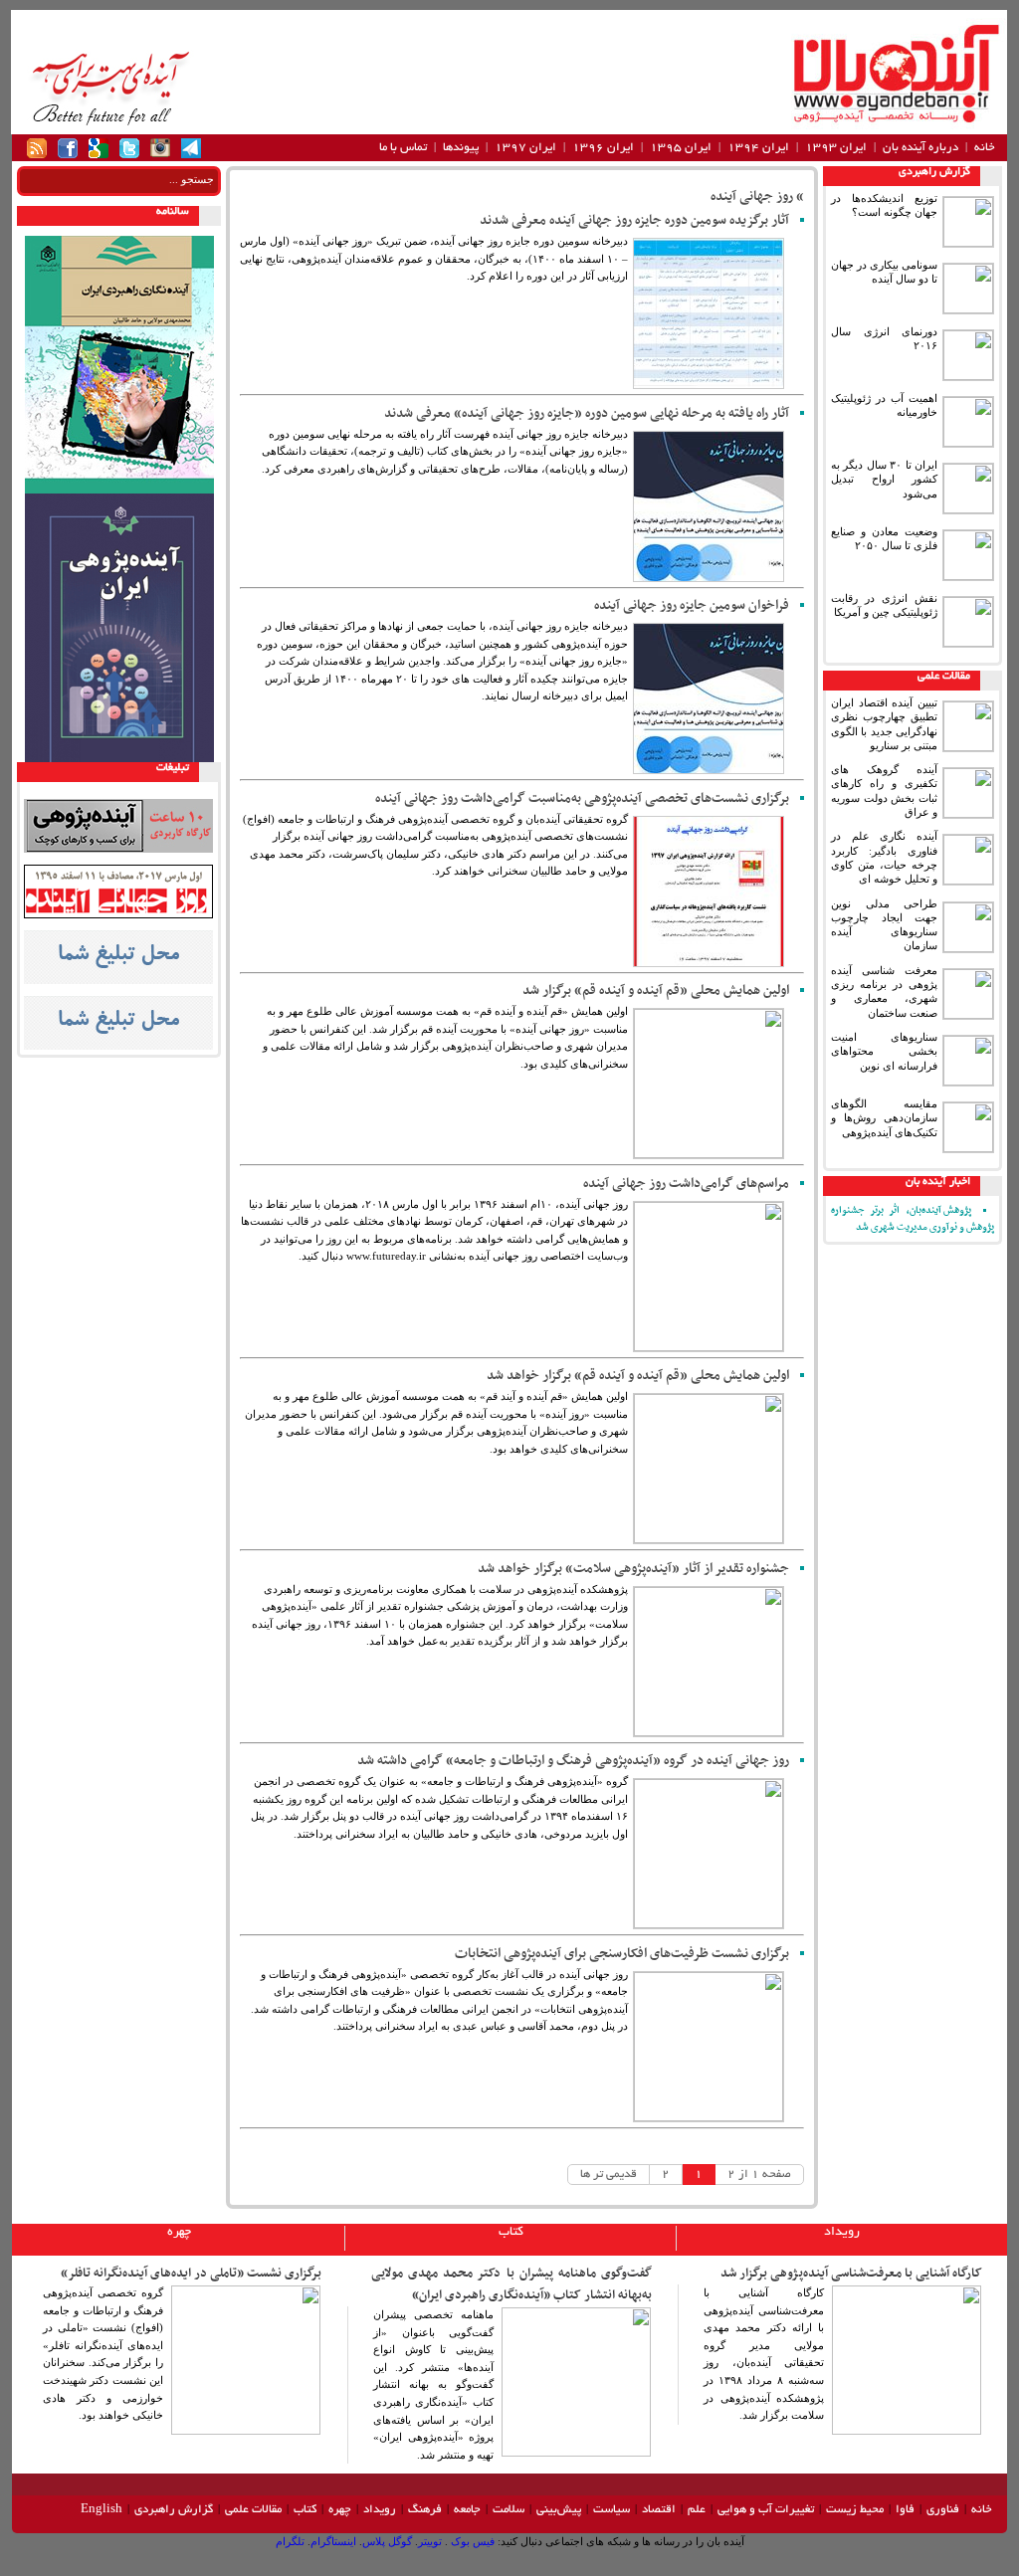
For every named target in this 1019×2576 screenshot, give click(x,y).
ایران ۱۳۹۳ (836, 148)
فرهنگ (425, 2510)
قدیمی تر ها (609, 2175)
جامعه (467, 2510)
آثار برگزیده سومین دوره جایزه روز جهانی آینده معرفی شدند (634, 220)
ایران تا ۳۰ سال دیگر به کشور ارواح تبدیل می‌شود (884, 479)
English (102, 2510)
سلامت (509, 2510)
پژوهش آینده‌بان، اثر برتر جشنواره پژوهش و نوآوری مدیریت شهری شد (913, 1219)
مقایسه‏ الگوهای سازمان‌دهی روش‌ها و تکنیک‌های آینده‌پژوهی (884, 1118)
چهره (179, 2233)
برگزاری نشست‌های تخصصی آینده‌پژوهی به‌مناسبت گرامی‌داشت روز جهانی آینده (582, 798)
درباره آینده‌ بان (920, 148)
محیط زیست (855, 2510)
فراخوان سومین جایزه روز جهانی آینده (692, 605)
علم (697, 2510)
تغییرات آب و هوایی (766, 2510)
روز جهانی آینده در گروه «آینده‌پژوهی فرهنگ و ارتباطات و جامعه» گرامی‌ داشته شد (573, 1761)
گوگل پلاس (387, 2541)
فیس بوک (471, 2541)
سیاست (611, 2510)
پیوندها (461, 148)
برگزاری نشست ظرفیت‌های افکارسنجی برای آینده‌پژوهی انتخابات (622, 1954)
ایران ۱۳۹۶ (603, 148)
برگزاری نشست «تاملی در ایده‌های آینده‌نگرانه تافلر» (191, 2274)
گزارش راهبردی (934, 172)
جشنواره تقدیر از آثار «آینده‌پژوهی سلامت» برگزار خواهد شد (633, 1569)
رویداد (842, 2233)
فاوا (905, 2510)
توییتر (430, 2541)
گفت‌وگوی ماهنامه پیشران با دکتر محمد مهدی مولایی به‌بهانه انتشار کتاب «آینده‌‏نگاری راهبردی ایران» (511, 2284)
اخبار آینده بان (938, 1182)
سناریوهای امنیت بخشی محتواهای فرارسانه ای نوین (884, 1051)
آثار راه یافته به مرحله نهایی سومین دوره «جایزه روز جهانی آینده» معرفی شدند (587, 413)
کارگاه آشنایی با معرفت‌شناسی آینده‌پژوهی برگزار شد (851, 2274)
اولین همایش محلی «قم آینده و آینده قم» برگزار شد (656, 991)
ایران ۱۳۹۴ (758, 148)
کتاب (511, 2233)
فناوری (943, 2510)
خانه (985, 148)
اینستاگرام (333, 2541)
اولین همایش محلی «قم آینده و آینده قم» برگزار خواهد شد (638, 1376)
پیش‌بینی (559, 2510)
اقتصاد (659, 2510)
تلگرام (290, 2541)
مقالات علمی (944, 677)
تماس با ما (403, 148)
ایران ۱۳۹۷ (525, 148)
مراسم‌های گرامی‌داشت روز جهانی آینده (686, 1184)
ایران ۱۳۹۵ (681, 148)
